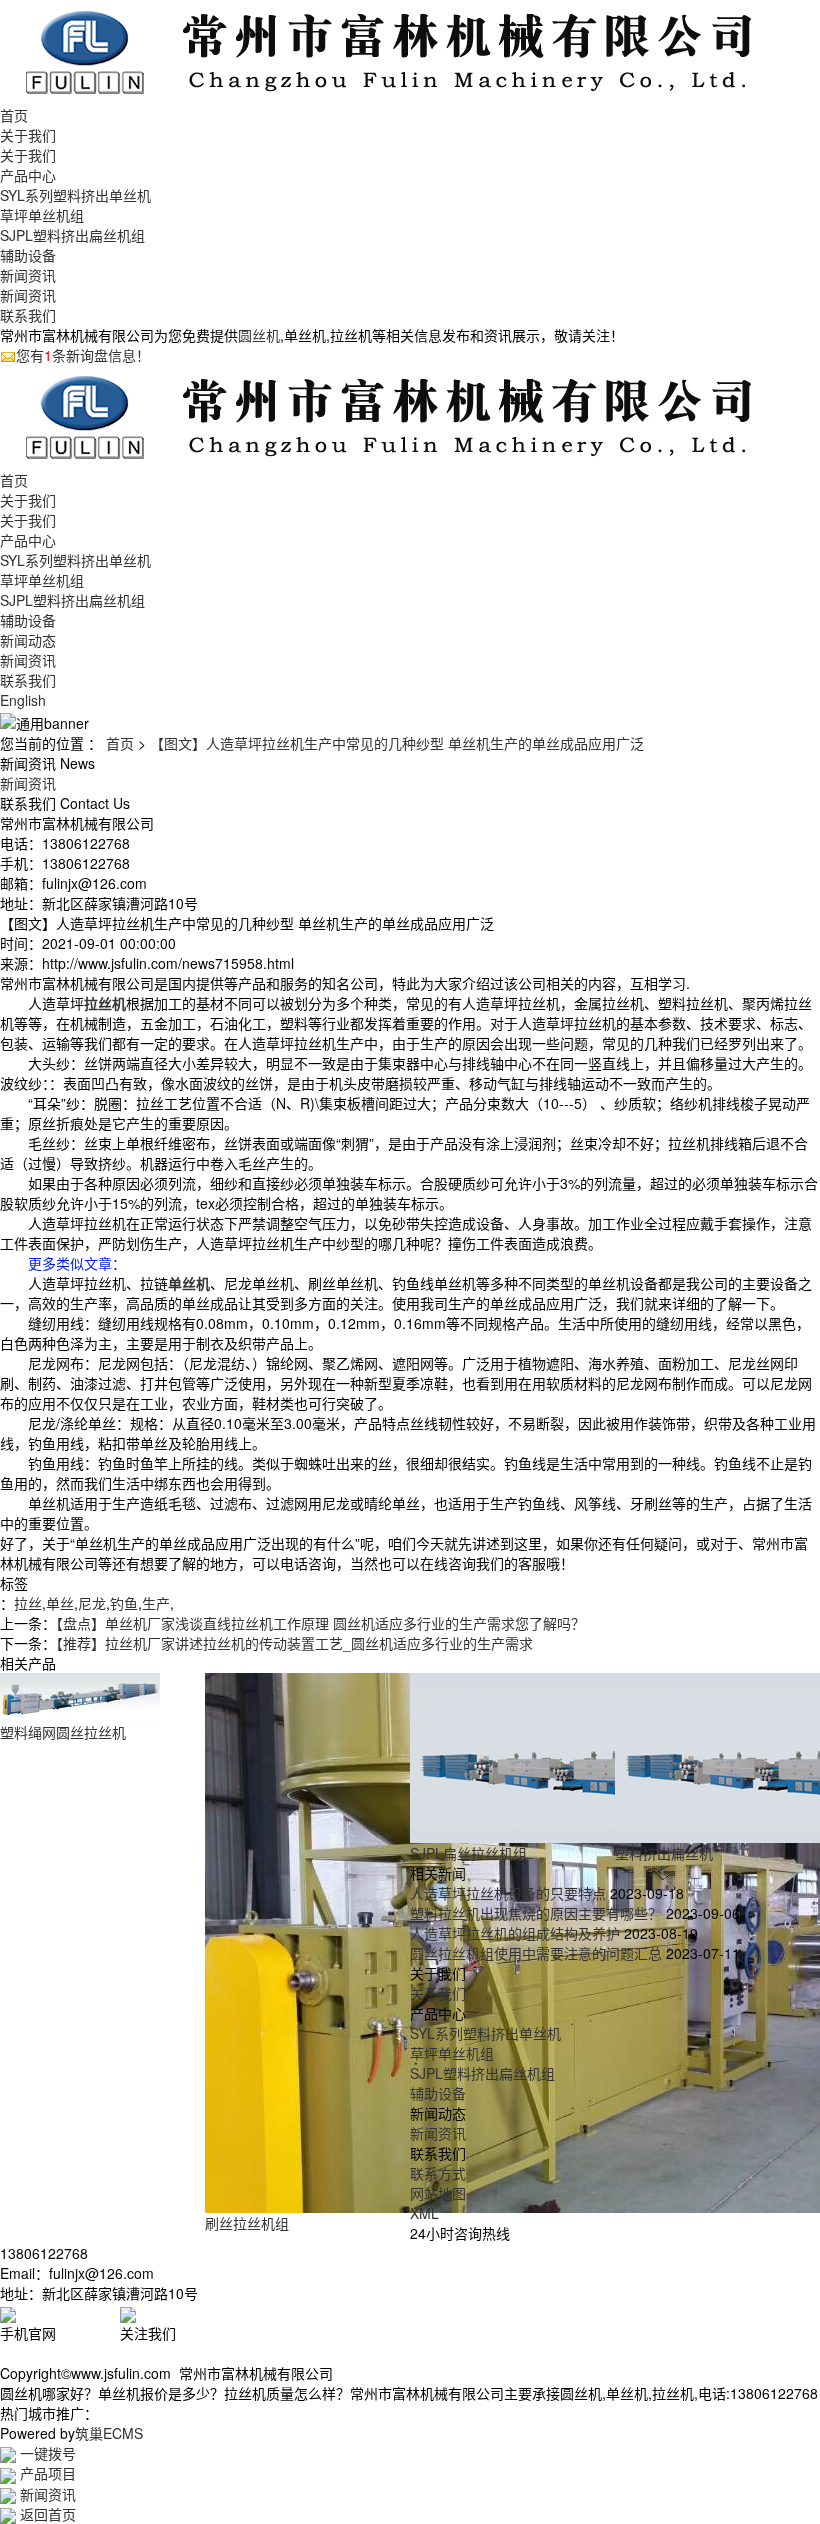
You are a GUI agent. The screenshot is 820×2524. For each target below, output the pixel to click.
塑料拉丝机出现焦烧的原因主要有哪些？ (536, 1913)
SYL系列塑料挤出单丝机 (75, 195)
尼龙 (92, 1603)
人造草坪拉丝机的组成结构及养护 (515, 1933)
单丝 (60, 1603)
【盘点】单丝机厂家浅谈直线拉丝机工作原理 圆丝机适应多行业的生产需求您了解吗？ (320, 1623)
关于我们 (28, 135)
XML (424, 2213)
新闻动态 (28, 640)
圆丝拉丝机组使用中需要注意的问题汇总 (536, 1953)
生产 (156, 1603)
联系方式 (438, 2173)
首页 (14, 115)
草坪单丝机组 (42, 215)
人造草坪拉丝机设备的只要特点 (508, 1893)
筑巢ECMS (109, 2433)
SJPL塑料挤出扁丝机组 (72, 235)
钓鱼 (124, 1603)
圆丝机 (259, 335)
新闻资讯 (28, 275)
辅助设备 (28, 255)
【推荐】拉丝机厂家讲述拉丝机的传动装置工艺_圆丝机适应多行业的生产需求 (294, 1643)
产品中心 (28, 175)
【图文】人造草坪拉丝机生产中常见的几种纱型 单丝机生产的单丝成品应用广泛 (397, 743)
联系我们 (28, 315)
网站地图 (438, 2193)
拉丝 (28, 1603)
